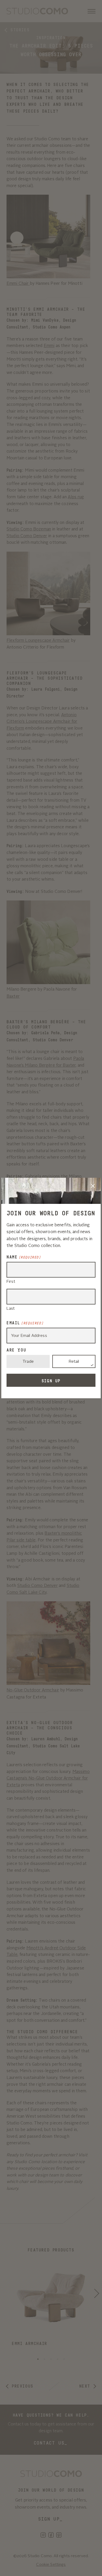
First (11, 1282)
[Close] (93, 1186)
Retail (74, 1362)
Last (11, 1309)
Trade (28, 1362)
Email (25, 1323)
